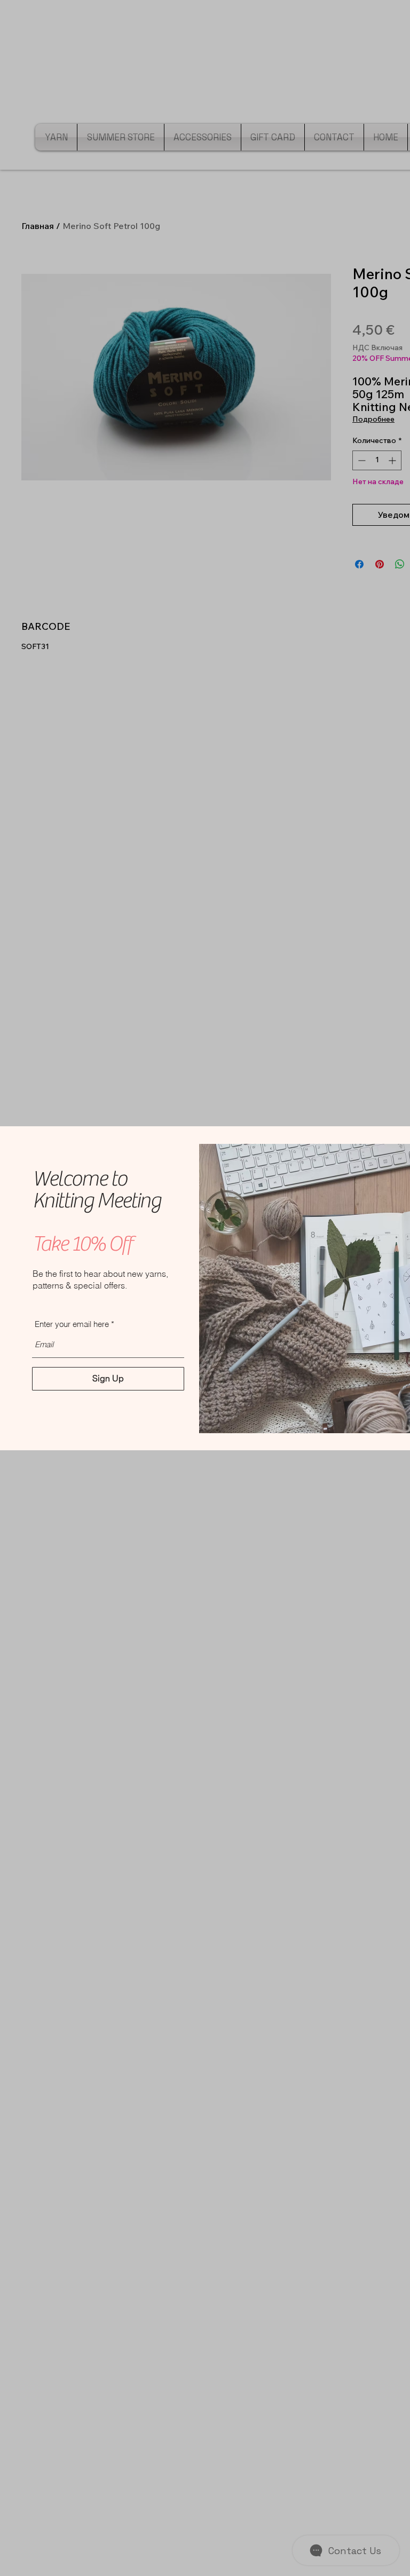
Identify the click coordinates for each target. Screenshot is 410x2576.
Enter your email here (72, 1324)
